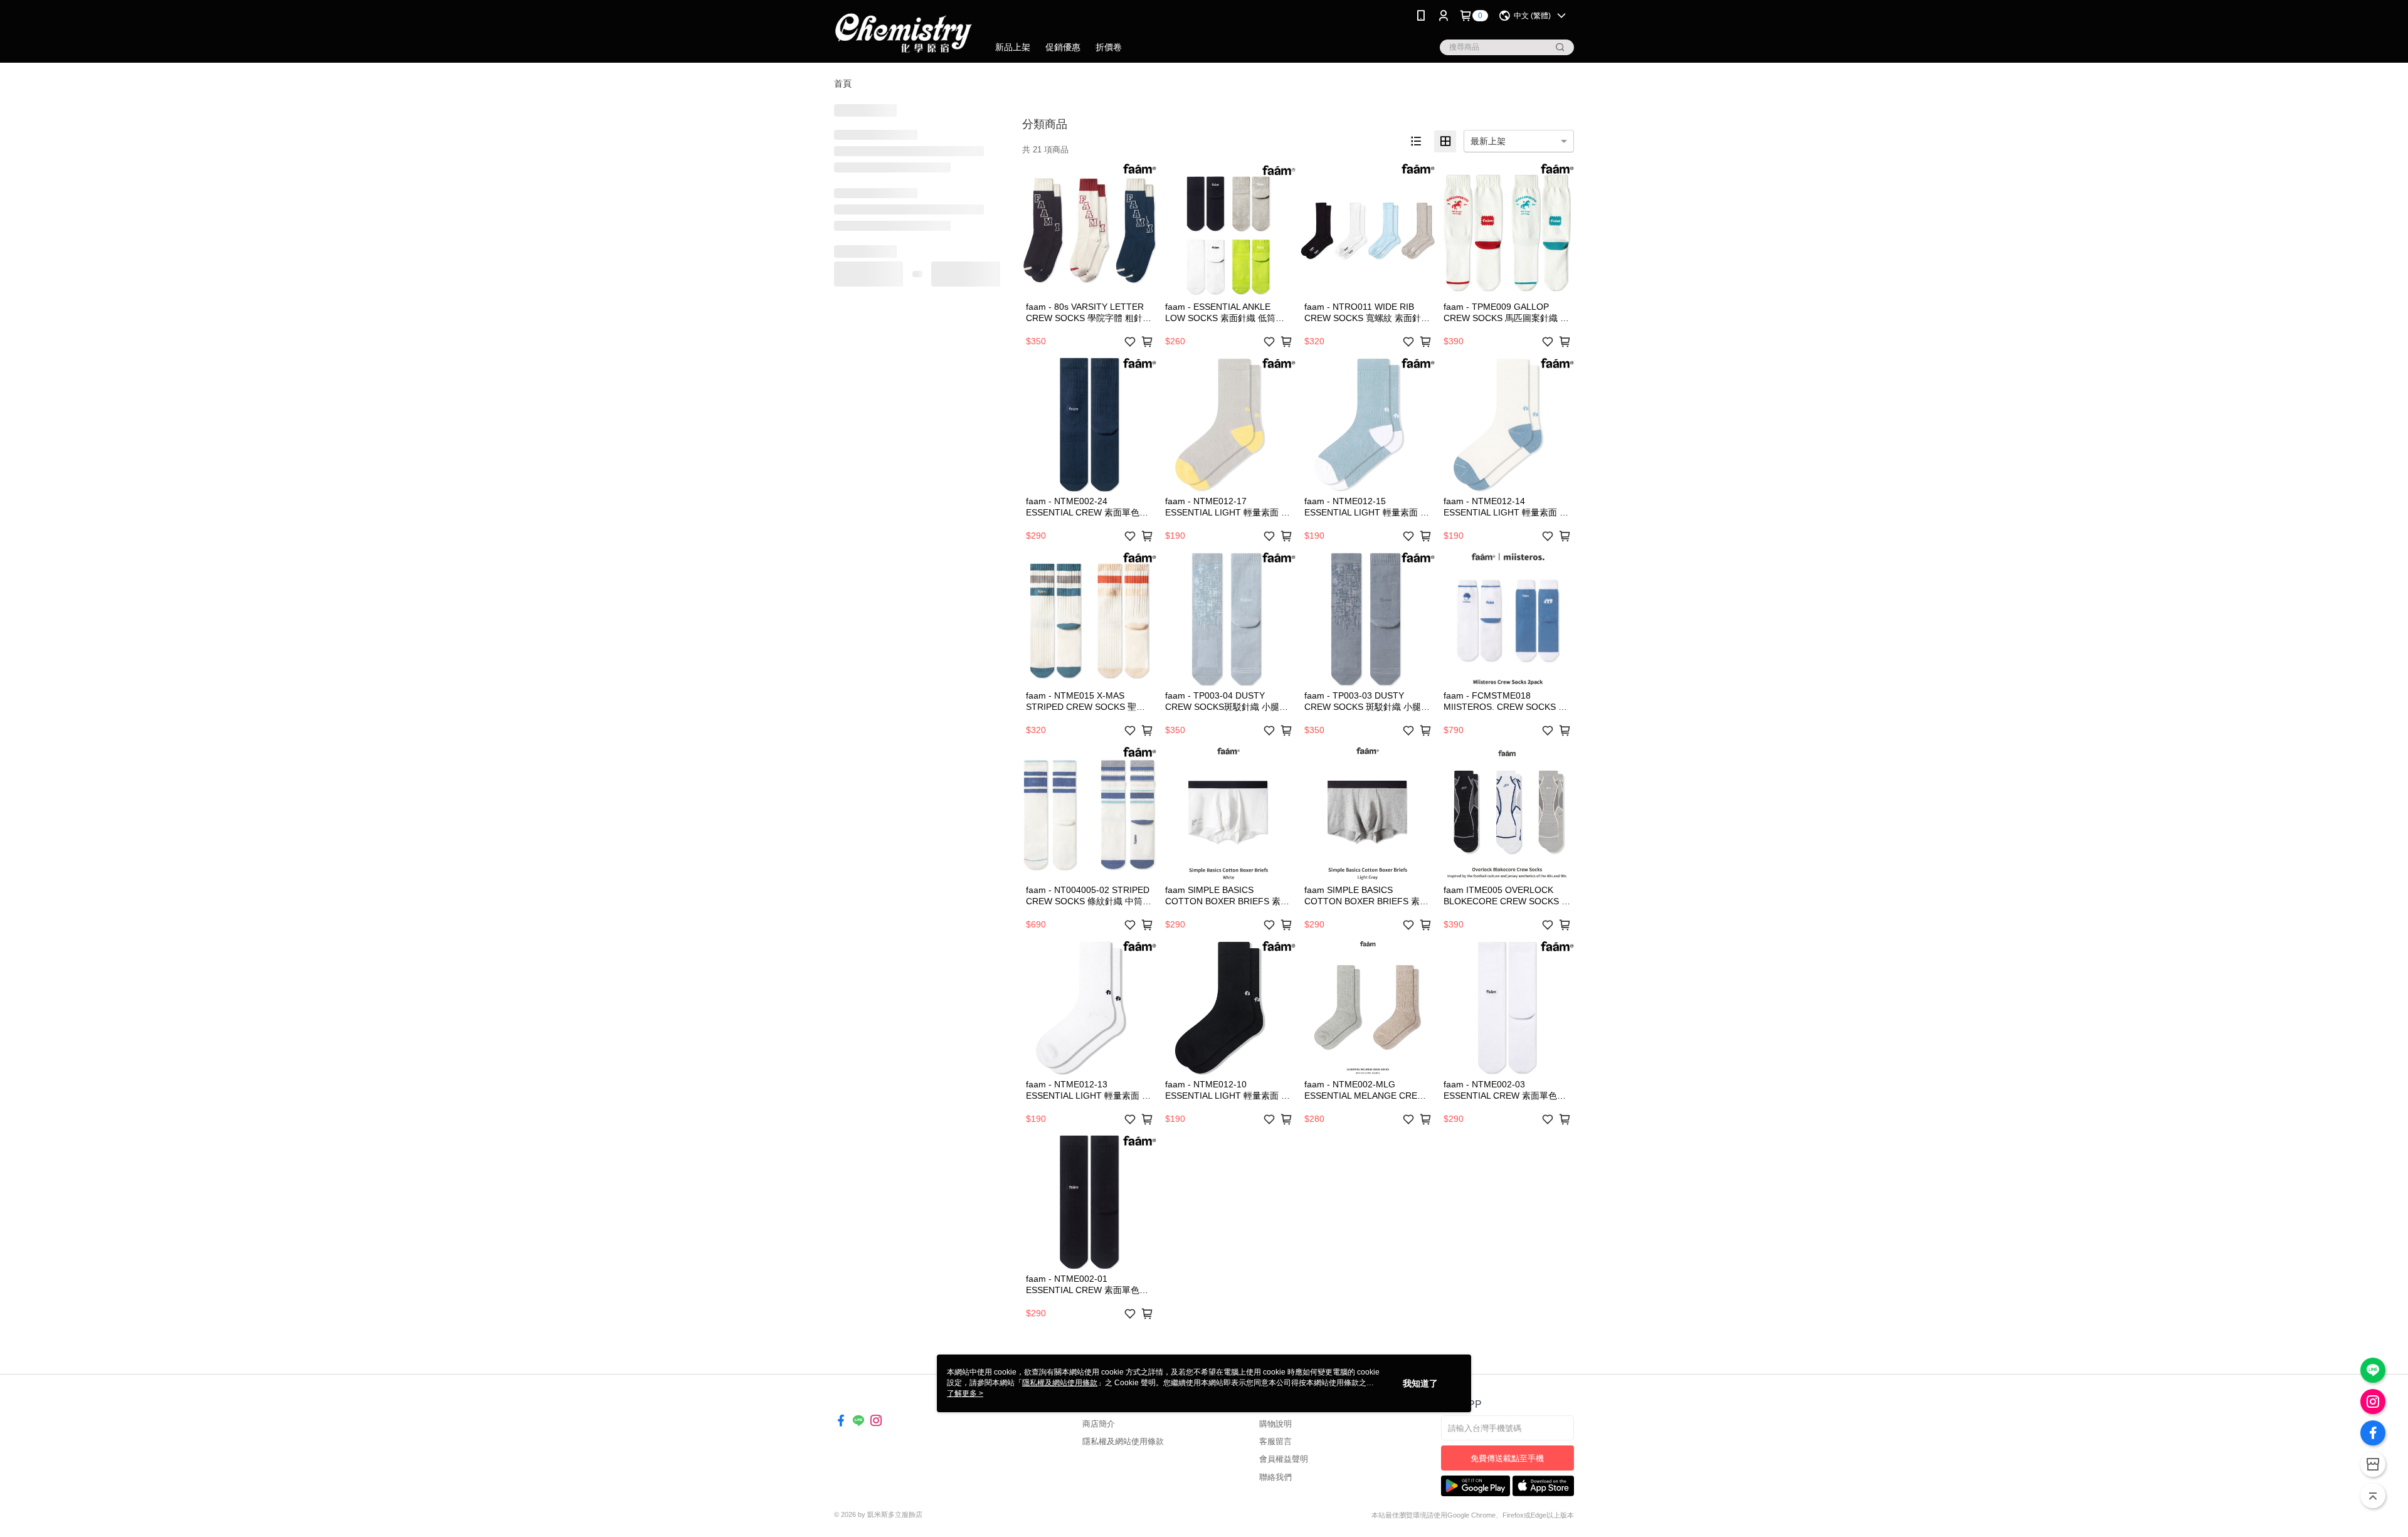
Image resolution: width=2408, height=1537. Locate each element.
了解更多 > (965, 1393)
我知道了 (1420, 1383)
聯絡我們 (1275, 1477)
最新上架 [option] (1488, 141)
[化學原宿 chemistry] (904, 33)
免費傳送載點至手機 (1507, 1458)
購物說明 (1275, 1424)
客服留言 (1275, 1441)
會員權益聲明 (1284, 1459)
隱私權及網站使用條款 (1123, 1441)
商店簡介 (1099, 1424)
